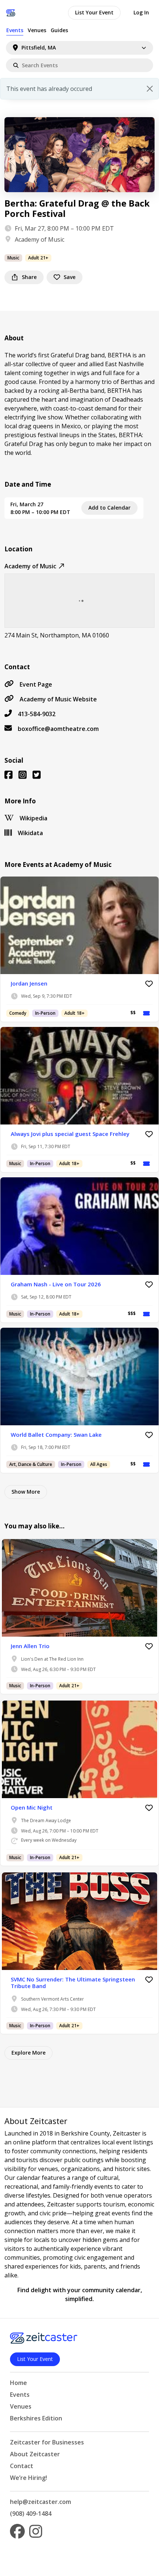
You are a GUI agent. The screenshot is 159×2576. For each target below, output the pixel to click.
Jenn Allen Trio (30, 1646)
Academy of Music (40, 239)
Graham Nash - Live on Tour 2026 (56, 1284)
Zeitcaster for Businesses (47, 2442)
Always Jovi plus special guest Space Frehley (70, 1134)
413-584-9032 (37, 714)
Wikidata (30, 833)
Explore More (28, 2053)
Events (15, 30)
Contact (22, 2466)
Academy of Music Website (58, 699)
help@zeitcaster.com (40, 2502)
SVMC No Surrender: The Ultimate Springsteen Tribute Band (73, 1983)
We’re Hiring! (28, 2478)
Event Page (36, 684)
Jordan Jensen (29, 983)
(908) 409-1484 (31, 2514)
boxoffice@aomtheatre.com (58, 729)
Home (18, 2383)
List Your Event (94, 12)
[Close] (150, 89)
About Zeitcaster (35, 2454)
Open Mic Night (32, 1807)
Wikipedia (33, 818)
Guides (59, 30)
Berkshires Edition (36, 2418)
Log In (141, 12)
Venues (37, 30)
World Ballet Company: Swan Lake (56, 1435)
